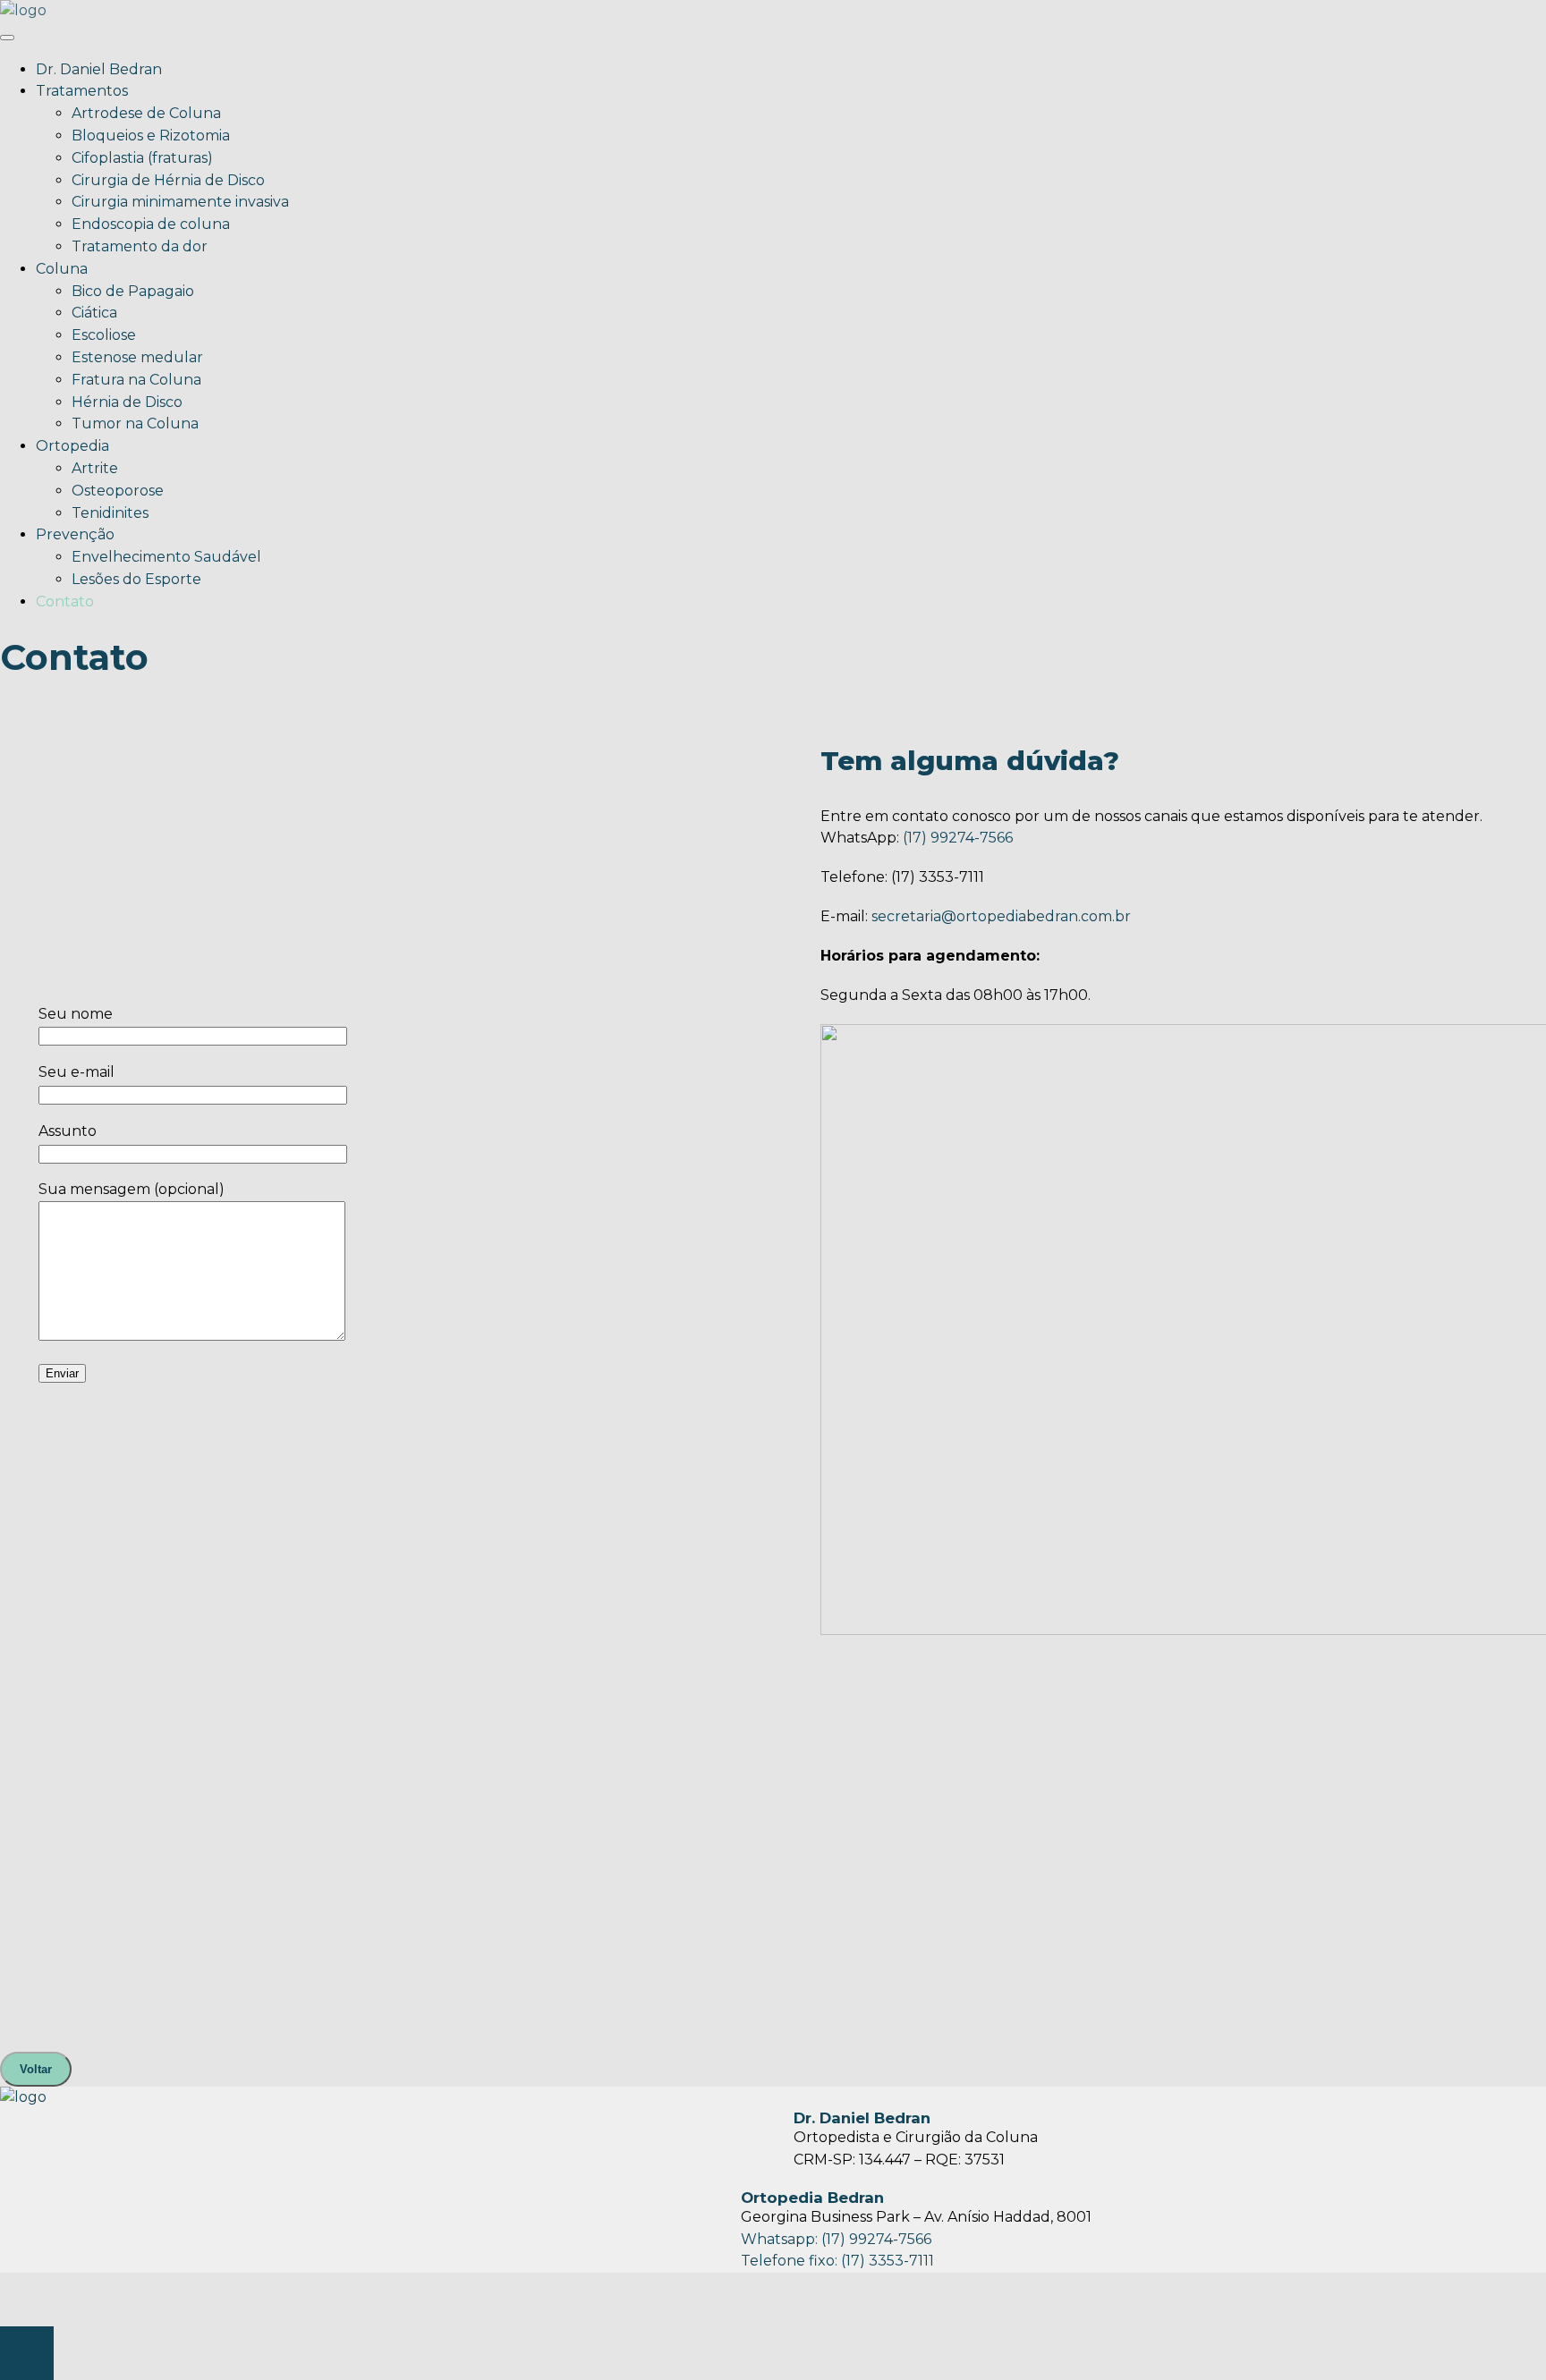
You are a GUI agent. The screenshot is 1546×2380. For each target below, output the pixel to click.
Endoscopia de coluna (151, 224)
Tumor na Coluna (135, 423)
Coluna (62, 269)
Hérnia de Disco (127, 402)
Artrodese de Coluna (146, 113)
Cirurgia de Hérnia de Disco (168, 180)
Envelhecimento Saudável (166, 557)
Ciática (94, 313)
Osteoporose (118, 491)
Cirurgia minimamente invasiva (180, 202)
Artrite (95, 468)
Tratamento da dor (140, 246)
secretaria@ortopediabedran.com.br (1001, 916)
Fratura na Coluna (136, 380)
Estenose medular (137, 357)
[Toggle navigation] (7, 38)
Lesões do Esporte (136, 579)
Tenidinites (110, 513)
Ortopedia (72, 446)
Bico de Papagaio (133, 291)
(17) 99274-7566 (958, 838)
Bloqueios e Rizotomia (151, 136)
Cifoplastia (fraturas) (142, 158)
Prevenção (75, 534)
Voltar (36, 2069)
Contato (65, 601)
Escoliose (104, 335)
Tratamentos (82, 91)
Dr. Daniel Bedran (99, 69)
